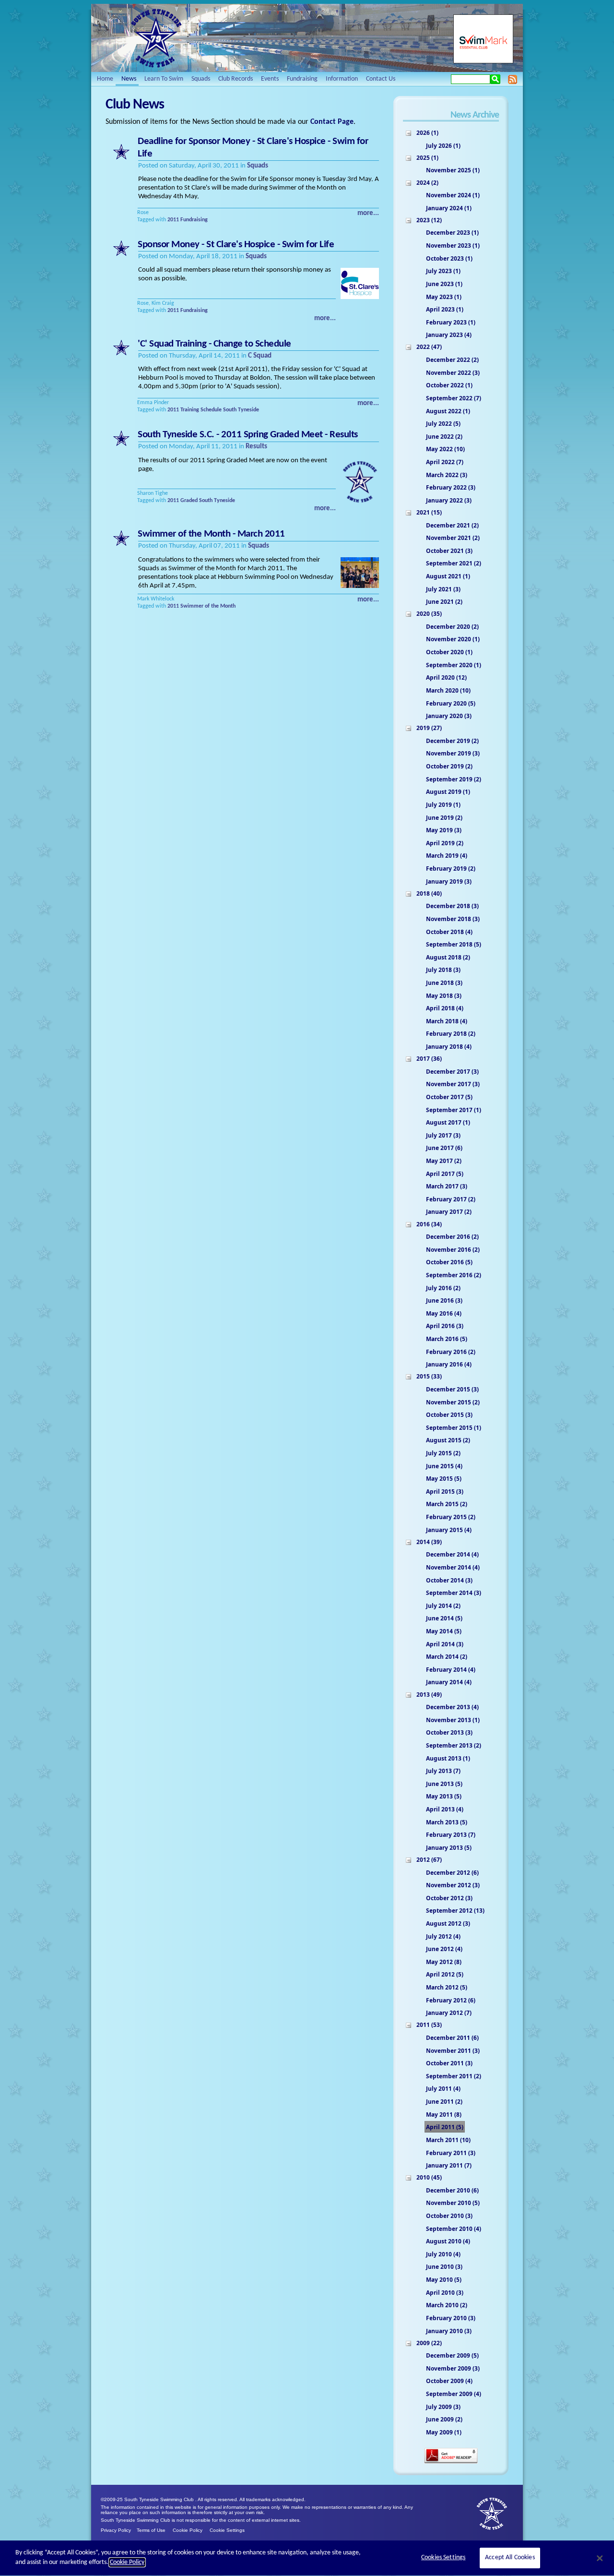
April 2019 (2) (445, 843)
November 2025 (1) (453, 170)
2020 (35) (429, 614)
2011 (173, 220)
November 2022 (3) (453, 373)
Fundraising (194, 220)
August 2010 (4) (448, 2241)
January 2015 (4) (449, 1530)
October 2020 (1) (449, 652)
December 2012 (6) (452, 1873)
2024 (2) (427, 183)
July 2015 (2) (443, 1453)
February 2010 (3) (451, 2318)
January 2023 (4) (449, 335)
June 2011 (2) (444, 2102)
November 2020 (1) (453, 639)
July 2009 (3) (443, 2407)
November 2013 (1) (453, 1720)
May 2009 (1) (444, 2432)
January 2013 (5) (449, 1848)
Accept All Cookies (510, 2558)
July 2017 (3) (443, 1135)
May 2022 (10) (445, 449)
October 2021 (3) (449, 551)
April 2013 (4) (445, 1809)
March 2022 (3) (447, 475)
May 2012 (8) (444, 1962)
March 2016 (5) (447, 1339)
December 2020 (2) (452, 627)
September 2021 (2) (454, 563)
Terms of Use (151, 2530)
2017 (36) (429, 1059)
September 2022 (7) (454, 398)
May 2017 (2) (444, 1161)
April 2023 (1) (445, 309)
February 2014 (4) (451, 1670)
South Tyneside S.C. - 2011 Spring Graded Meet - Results (248, 435)
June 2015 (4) (444, 1466)
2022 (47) (429, 347)
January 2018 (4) (449, 1047)
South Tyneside (241, 410)
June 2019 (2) (444, 818)
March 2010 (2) (447, 2305)
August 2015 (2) (448, 1440)
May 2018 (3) (444, 996)
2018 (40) (429, 893)
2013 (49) (429, 1695)
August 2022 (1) (448, 411)
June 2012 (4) (444, 1949)
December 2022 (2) (452, 360)
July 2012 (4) (443, 1936)
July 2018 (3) (443, 970)
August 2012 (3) (448, 1923)
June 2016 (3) (444, 1300)
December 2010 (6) (452, 2190)
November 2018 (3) (453, 919)
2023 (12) (429, 220)
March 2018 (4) (447, 1021)
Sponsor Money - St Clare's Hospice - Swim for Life (236, 245)
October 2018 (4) (449, 932)
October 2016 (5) (449, 1262)
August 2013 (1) (448, 1758)
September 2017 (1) (454, 1110)
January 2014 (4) (449, 1682)
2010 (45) (429, 2177)
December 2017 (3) (452, 1072)
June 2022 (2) (444, 437)
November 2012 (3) (453, 1885)
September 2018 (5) (454, 944)
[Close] (600, 2558)
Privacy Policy (116, 2530)
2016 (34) (429, 1224)
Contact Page (332, 122)
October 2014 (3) (449, 1580)
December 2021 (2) (452, 525)
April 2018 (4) (445, 1008)
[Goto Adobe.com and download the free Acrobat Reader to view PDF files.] (451, 2462)
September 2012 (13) (455, 1911)
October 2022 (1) (449, 385)
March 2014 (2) (447, 1657)
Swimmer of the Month (208, 606)
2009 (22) (429, 2343)
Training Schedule (201, 410)
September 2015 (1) (454, 1428)
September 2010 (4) (454, 2229)
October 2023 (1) (449, 258)
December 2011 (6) (452, 2038)
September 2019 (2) (454, 779)
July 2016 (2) (443, 1288)
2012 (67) (429, 1860)
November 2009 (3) (453, 2368)
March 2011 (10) (448, 2140)
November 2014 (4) (453, 1567)
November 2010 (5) (453, 2203)
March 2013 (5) (447, 1822)
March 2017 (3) (447, 1186)
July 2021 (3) (443, 589)
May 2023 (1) (444, 297)
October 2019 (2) (449, 766)
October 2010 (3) (449, 2216)
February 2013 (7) (451, 1835)
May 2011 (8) (444, 2115)
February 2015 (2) (451, 1517)
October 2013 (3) (449, 1732)
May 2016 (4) (444, 1313)
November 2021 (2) (453, 538)
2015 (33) (429, 1376)
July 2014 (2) (443, 1606)
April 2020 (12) (446, 677)
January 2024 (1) (449, 208)
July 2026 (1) (443, 146)
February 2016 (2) (451, 1352)
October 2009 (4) (449, 2381)
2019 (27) (429, 728)
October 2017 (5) (449, 1097)
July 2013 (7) (443, 1771)
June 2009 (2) (444, 2419)
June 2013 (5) (444, 1784)
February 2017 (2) (451, 1199)
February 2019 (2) (451, 869)
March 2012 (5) (447, 1987)
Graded (189, 501)
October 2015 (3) (449, 1415)
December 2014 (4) (452, 1554)
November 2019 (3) (453, 753)
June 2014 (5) (444, 1618)
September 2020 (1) (454, 665)
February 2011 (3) (451, 2153)
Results (256, 447)
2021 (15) (429, 512)
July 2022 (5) (443, 424)
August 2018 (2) (448, 957)
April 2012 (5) (445, 1974)
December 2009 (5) (452, 2355)
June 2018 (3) (444, 983)
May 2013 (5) (444, 1796)
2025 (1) (427, 158)
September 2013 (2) (454, 1745)
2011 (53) (429, 2025)
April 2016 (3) (445, 1326)
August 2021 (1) (448, 576)
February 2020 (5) (451, 703)
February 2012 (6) (451, 2000)
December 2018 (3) (452, 906)
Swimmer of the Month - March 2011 (211, 534)
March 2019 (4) (447, 856)
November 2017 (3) (453, 1084)
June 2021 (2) (444, 602)
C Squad (260, 356)
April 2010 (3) (445, 2293)
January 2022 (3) (449, 500)
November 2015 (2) (453, 1402)
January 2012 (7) (449, 2013)
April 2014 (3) (445, 1644)
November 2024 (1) (453, 195)
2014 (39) (429, 1542)
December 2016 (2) (452, 1237)
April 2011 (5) (445, 2127)
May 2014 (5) (444, 1631)
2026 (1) (427, 133)
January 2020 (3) (449, 716)
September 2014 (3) (454, 1593)
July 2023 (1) (443, 271)
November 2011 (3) (453, 2051)
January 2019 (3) (449, 881)
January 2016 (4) (449, 1364)
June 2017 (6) (444, 1148)
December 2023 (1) (452, 233)
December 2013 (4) (452, 1707)
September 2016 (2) (454, 1275)
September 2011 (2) (454, 2076)
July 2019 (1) (443, 805)
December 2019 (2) (452, 741)
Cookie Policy (188, 2530)
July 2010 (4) (443, 2254)
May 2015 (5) (444, 1479)
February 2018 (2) (451, 1034)
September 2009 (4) (454, 2394)
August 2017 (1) (448, 1122)
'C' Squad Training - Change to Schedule (214, 344)
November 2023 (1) (453, 246)
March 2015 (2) (447, 1504)
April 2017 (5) (445, 1174)
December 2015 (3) (452, 1389)
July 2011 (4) (443, 2089)
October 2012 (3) (449, 1898)
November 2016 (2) (453, 1250)
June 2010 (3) (444, 2267)
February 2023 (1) (451, 322)
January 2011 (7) (449, 2165)
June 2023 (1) (444, 284)
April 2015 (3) (445, 1492)
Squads (258, 166)
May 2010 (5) (444, 2280)
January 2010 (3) (449, 2331)
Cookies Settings (443, 2558)
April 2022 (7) (445, 462)
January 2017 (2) (449, 1212)
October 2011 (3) (449, 2063)
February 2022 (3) (451, 487)
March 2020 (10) (448, 690)
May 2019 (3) (444, 830)
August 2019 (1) (448, 792)
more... (368, 213)
